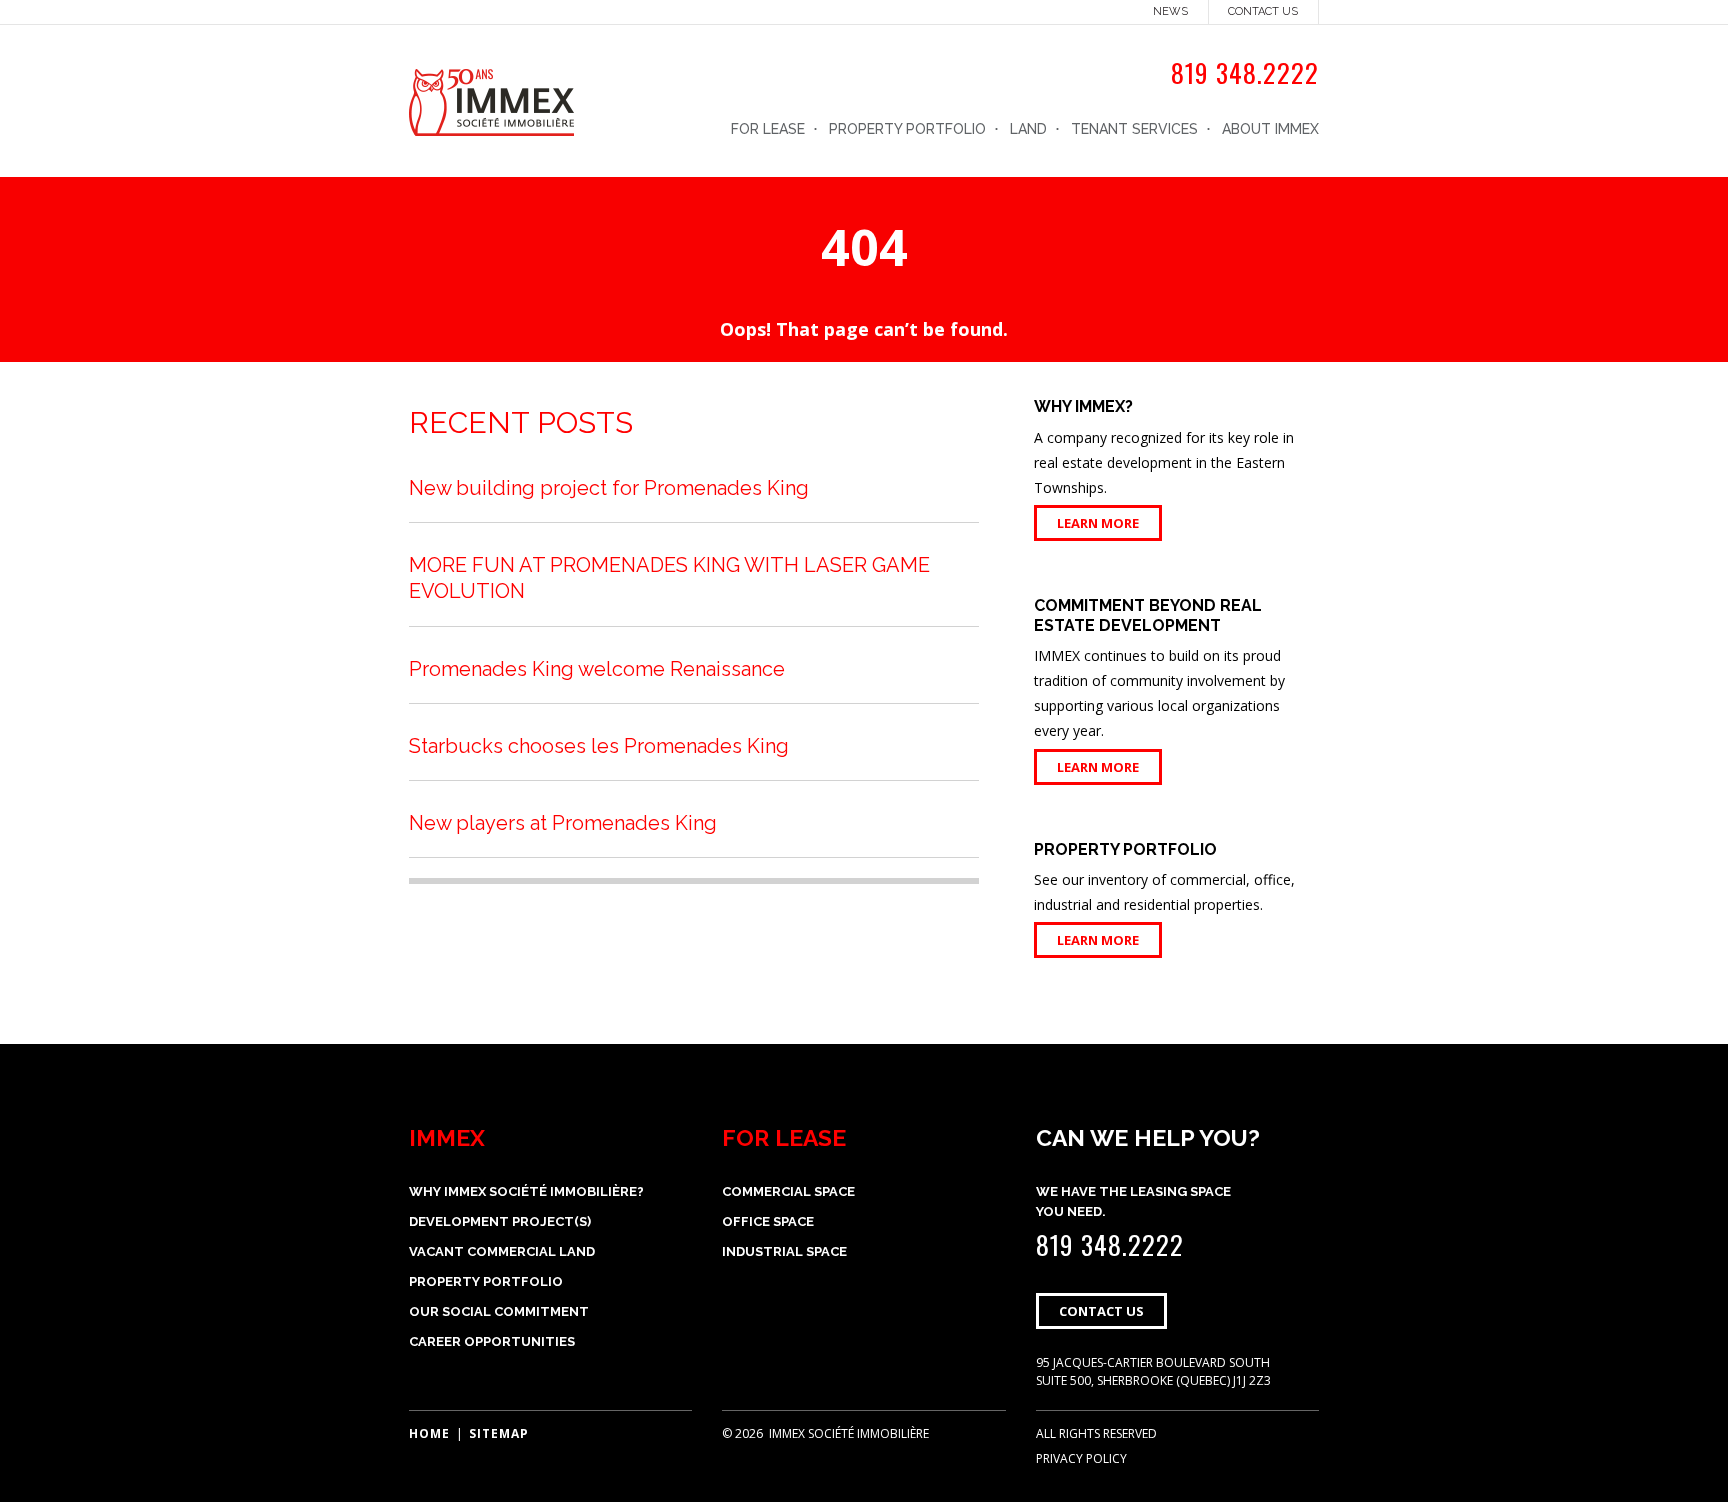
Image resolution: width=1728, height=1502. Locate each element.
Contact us (1263, 11)
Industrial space (784, 1251)
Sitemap (499, 1433)
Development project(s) (500, 1221)
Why (526, 1191)
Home (429, 1433)
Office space (768, 1221)
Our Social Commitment (499, 1311)
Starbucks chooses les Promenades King (599, 746)
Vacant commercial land (502, 1251)
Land (1028, 129)
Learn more (1098, 523)
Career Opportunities (492, 1341)
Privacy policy (1081, 1458)
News (1170, 11)
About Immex (1270, 129)
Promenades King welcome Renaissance (597, 669)
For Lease (768, 129)
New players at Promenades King (563, 823)
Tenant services (1134, 129)
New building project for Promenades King (609, 488)
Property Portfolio (907, 129)
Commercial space (788, 1191)
